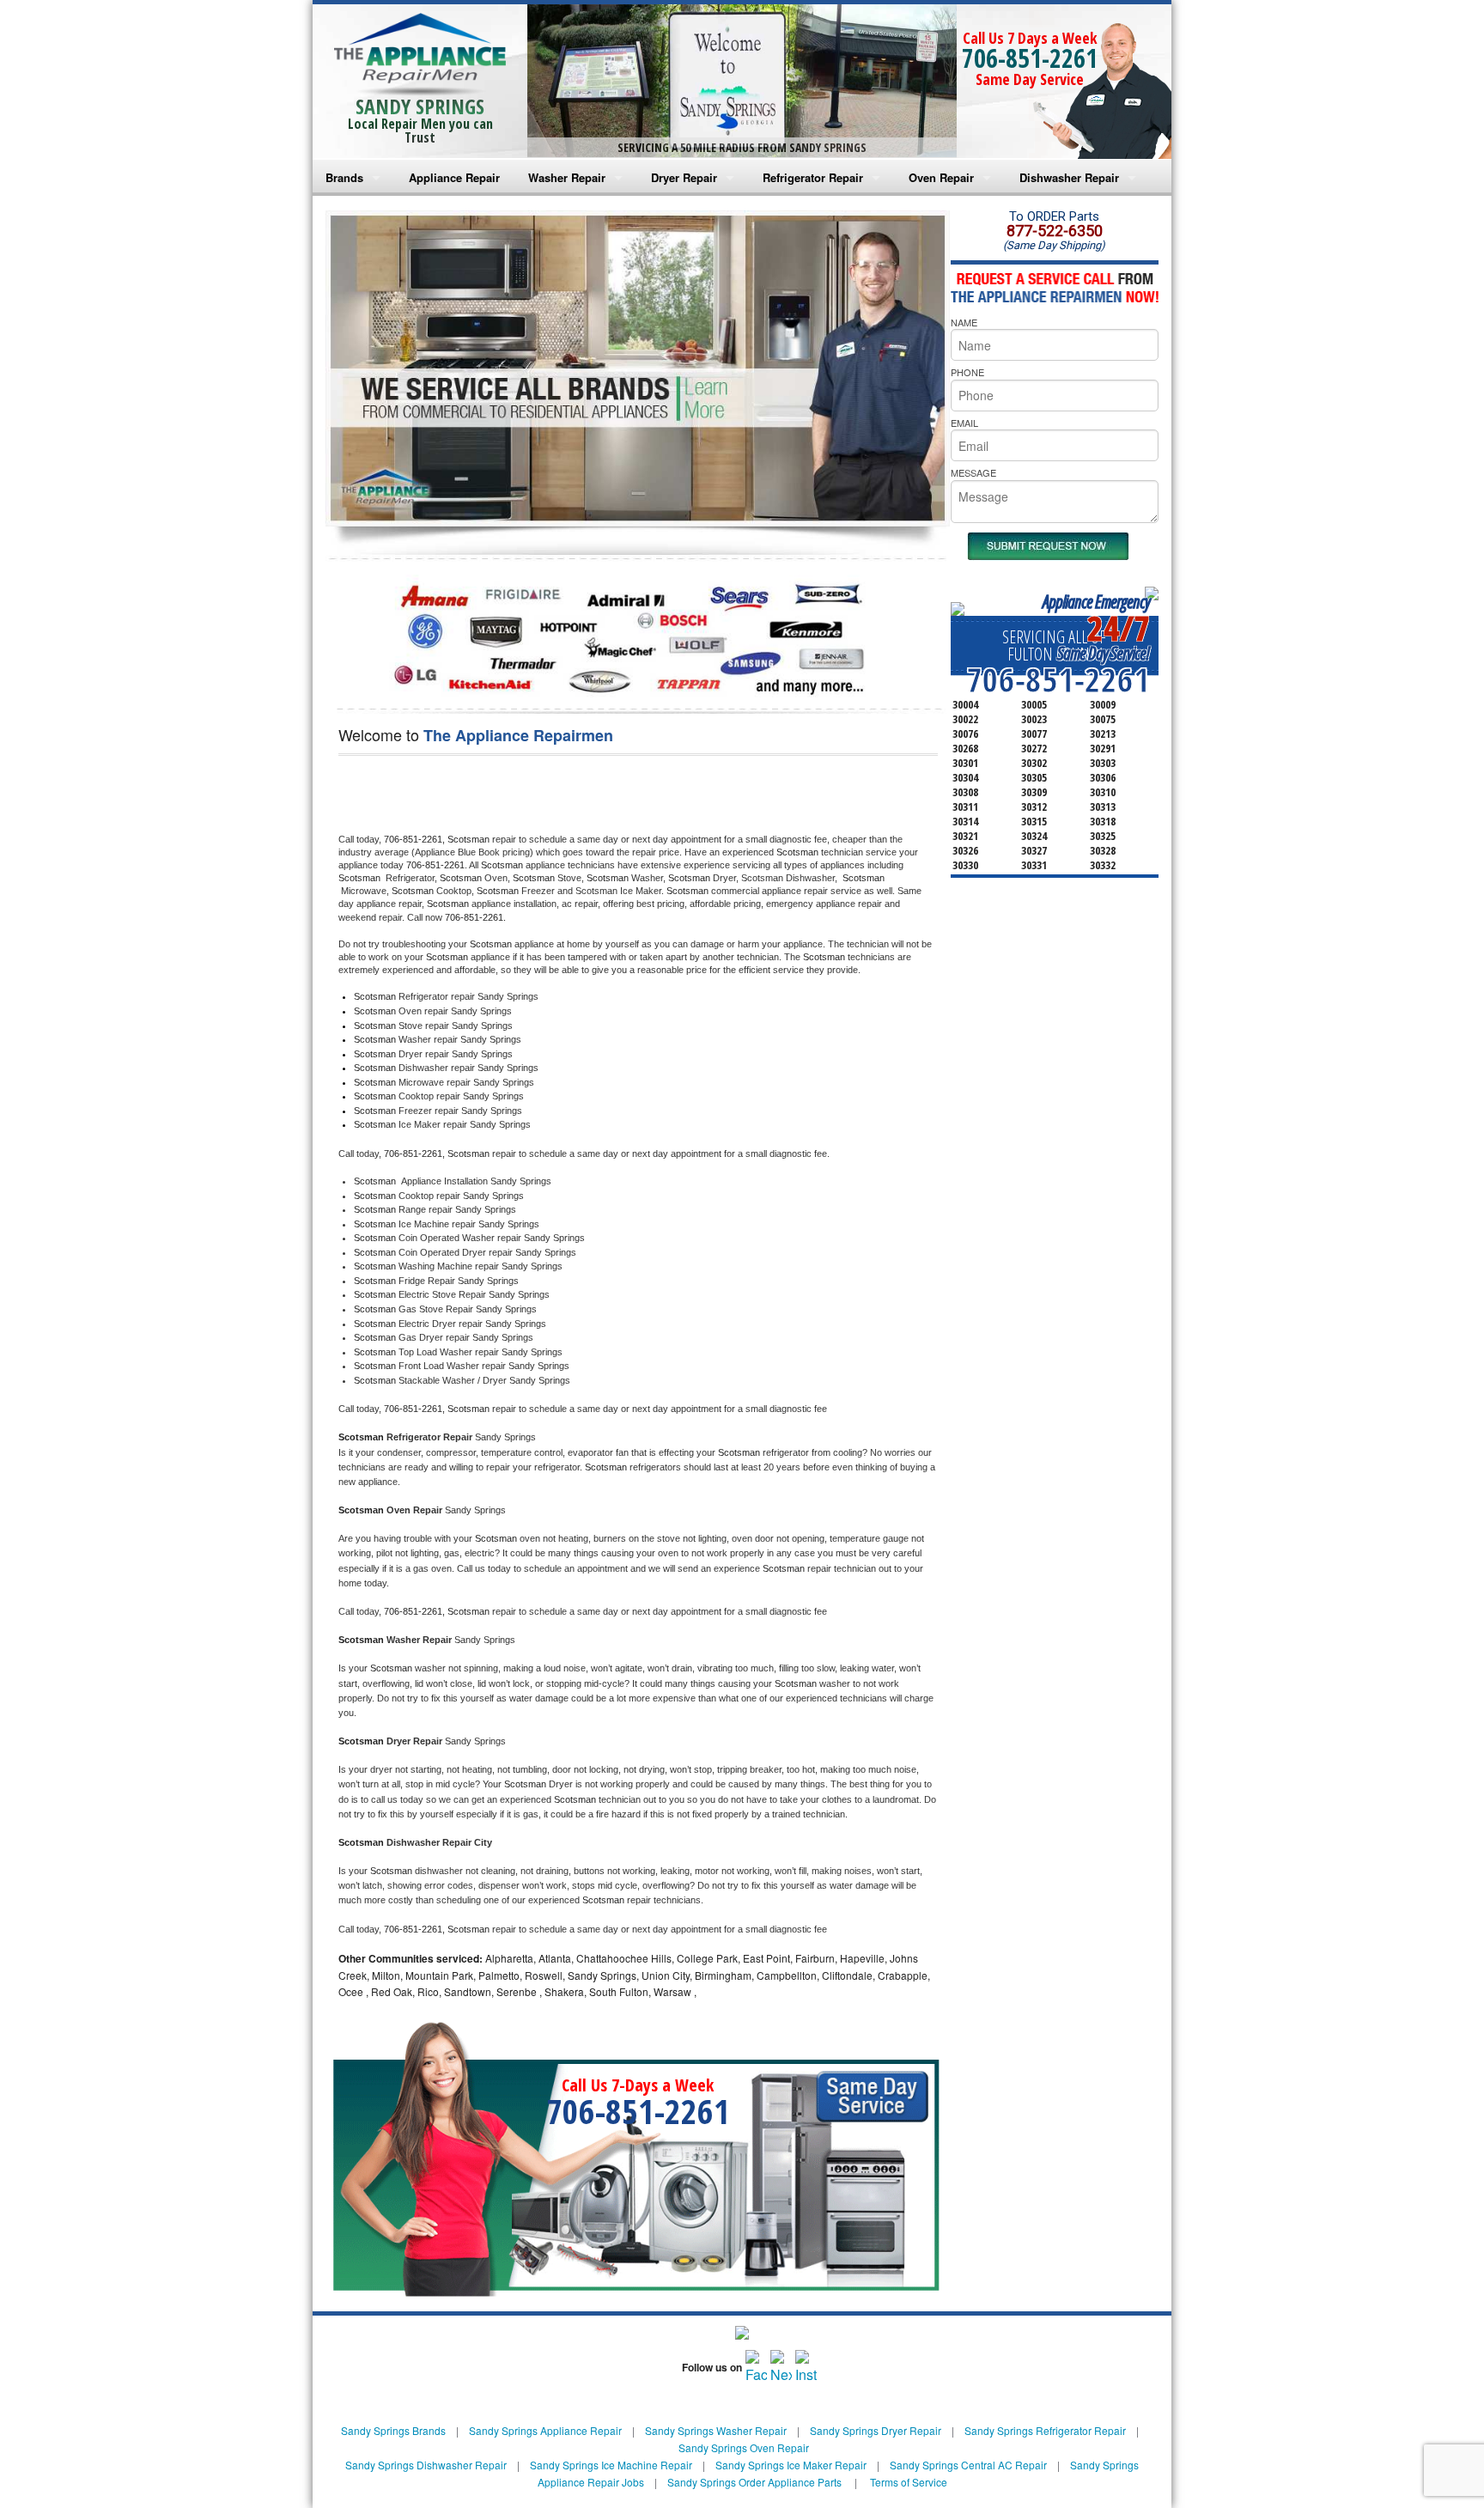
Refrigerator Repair (813, 177)
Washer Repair (567, 177)
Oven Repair (941, 177)
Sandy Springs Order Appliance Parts (754, 2482)
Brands (344, 177)
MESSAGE (973, 472)
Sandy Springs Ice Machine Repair (611, 2465)
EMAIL (964, 423)
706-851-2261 (1030, 58)
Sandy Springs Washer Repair (716, 2430)
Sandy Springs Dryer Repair (876, 2430)
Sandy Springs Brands (393, 2430)
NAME (964, 322)
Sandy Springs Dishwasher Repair (426, 2465)
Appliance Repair (454, 177)
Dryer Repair (684, 177)
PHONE (967, 372)
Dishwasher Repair (1069, 177)
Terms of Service (909, 2482)
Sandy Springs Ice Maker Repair (791, 2465)
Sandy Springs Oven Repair (744, 2447)
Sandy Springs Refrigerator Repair (1045, 2430)
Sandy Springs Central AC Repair (968, 2465)
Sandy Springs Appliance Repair (545, 2430)
